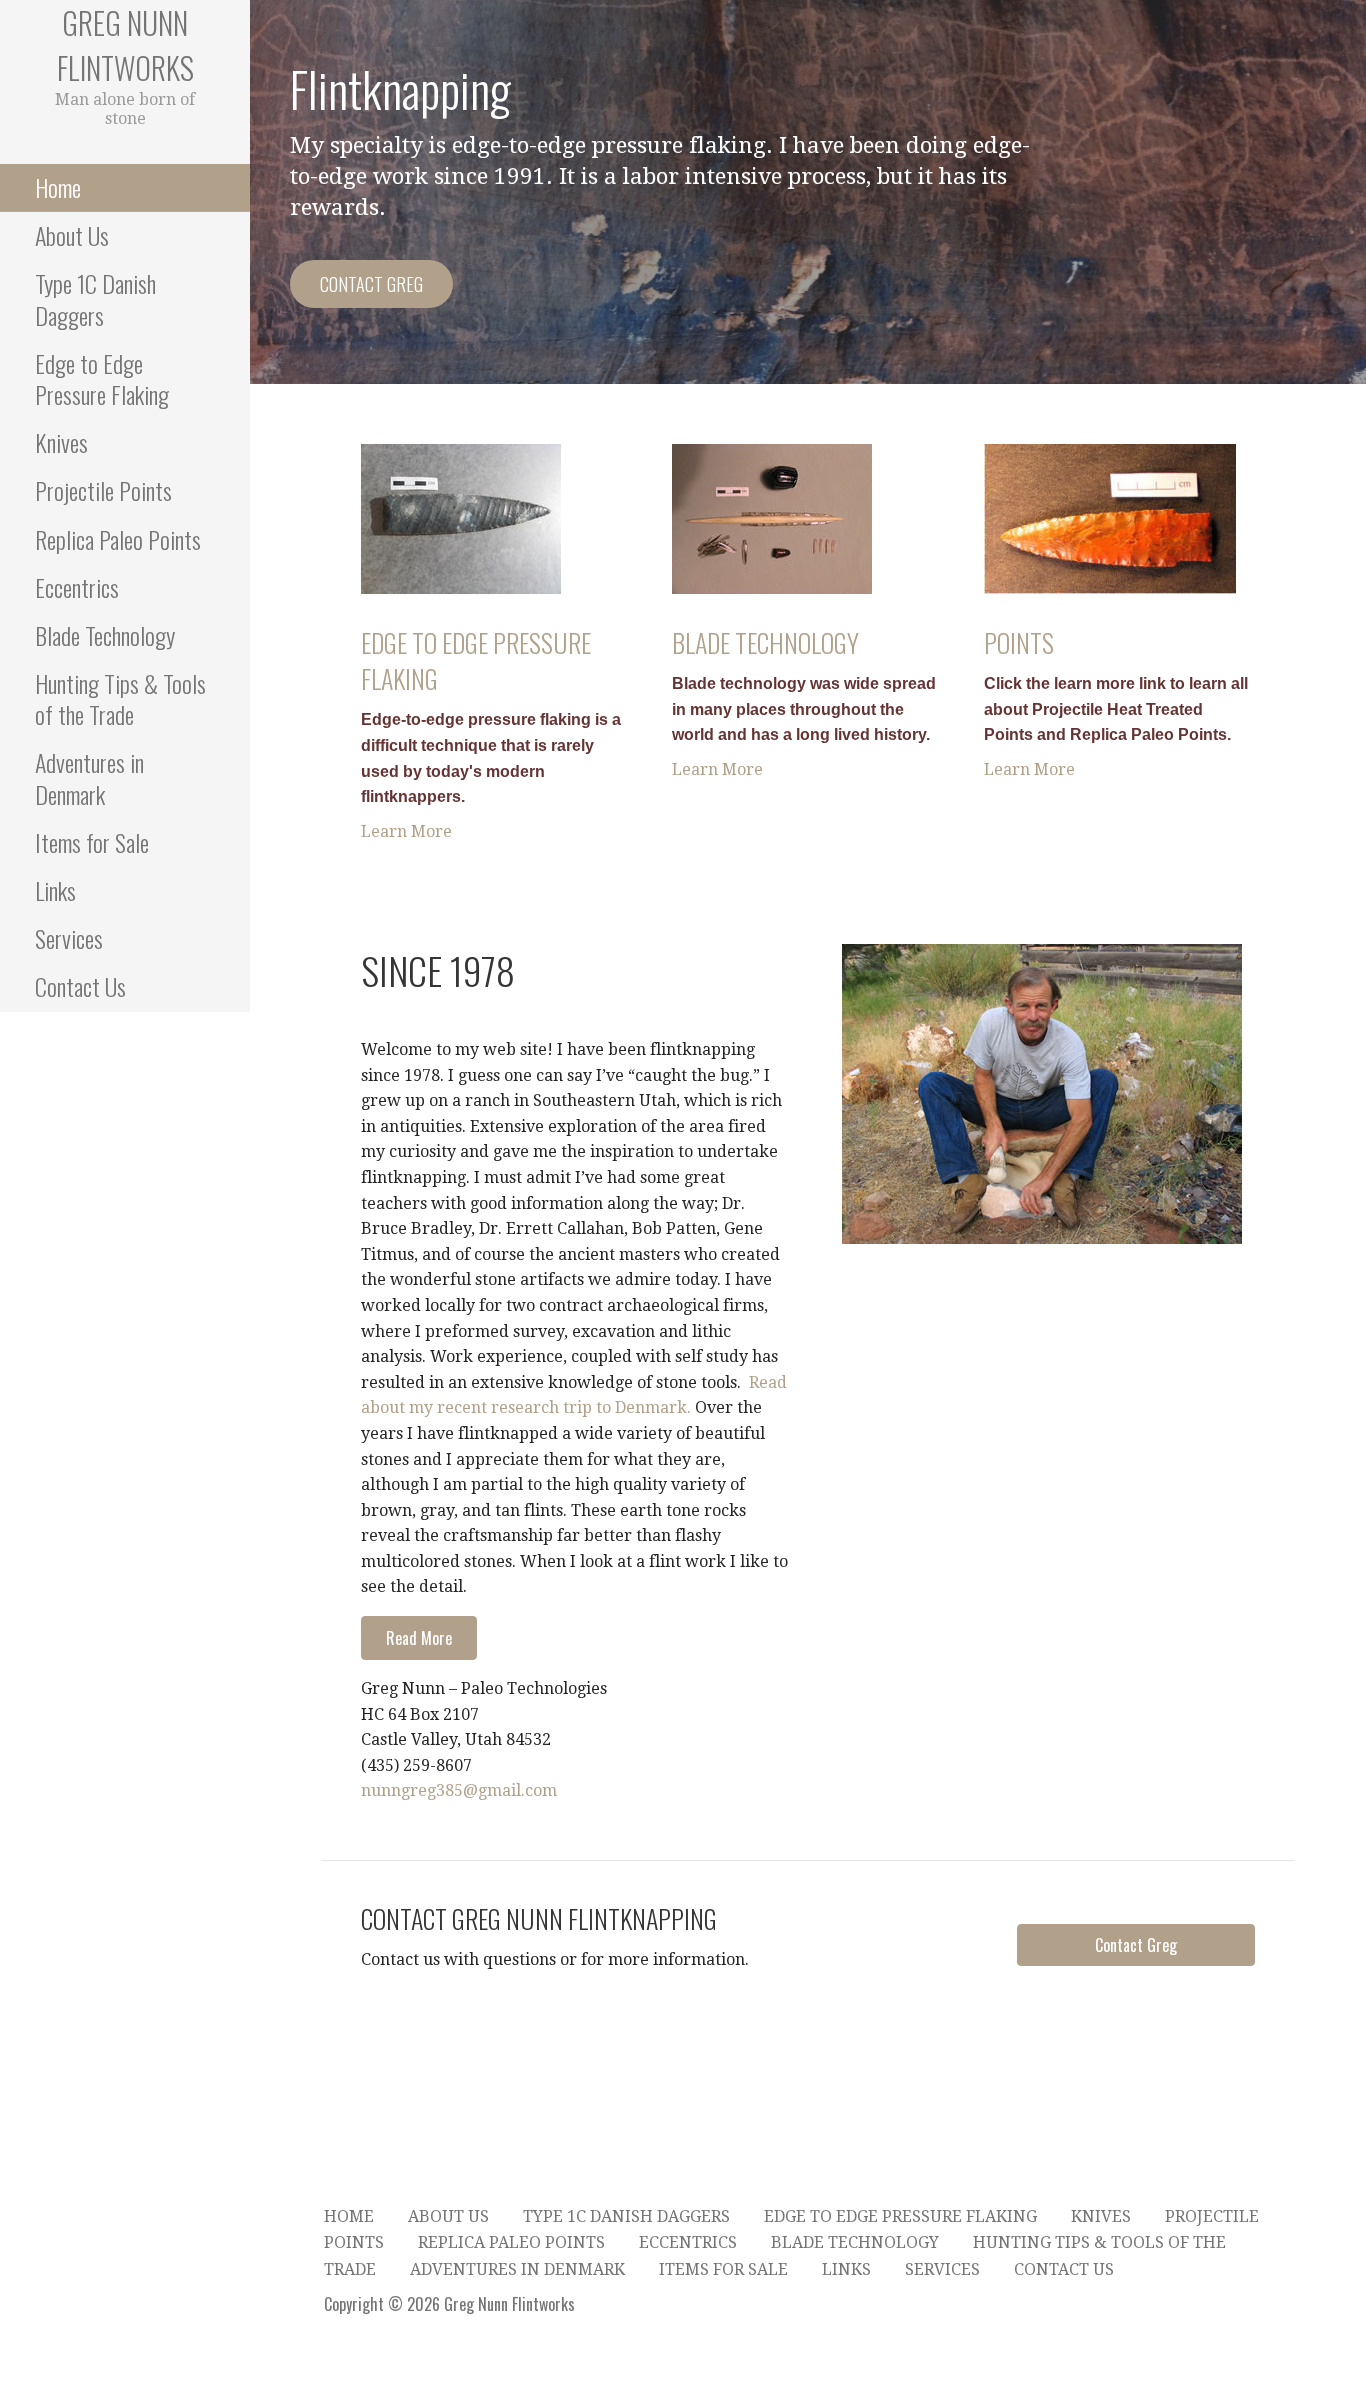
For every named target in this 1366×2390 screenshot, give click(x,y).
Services (69, 938)
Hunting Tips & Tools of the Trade (120, 698)
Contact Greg (371, 284)
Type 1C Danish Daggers (95, 298)
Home (58, 187)
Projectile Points (103, 490)
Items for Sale (92, 842)
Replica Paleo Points (118, 539)
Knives (61, 442)
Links (55, 890)
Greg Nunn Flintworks (125, 45)
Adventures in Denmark (89, 777)
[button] (1136, 1945)
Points (1019, 642)
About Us (72, 235)
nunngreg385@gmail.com (459, 1790)
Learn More (406, 831)
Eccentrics (77, 587)
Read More (419, 1638)
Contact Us (80, 986)
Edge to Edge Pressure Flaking (102, 378)
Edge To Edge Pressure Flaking (476, 660)
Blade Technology (105, 635)
